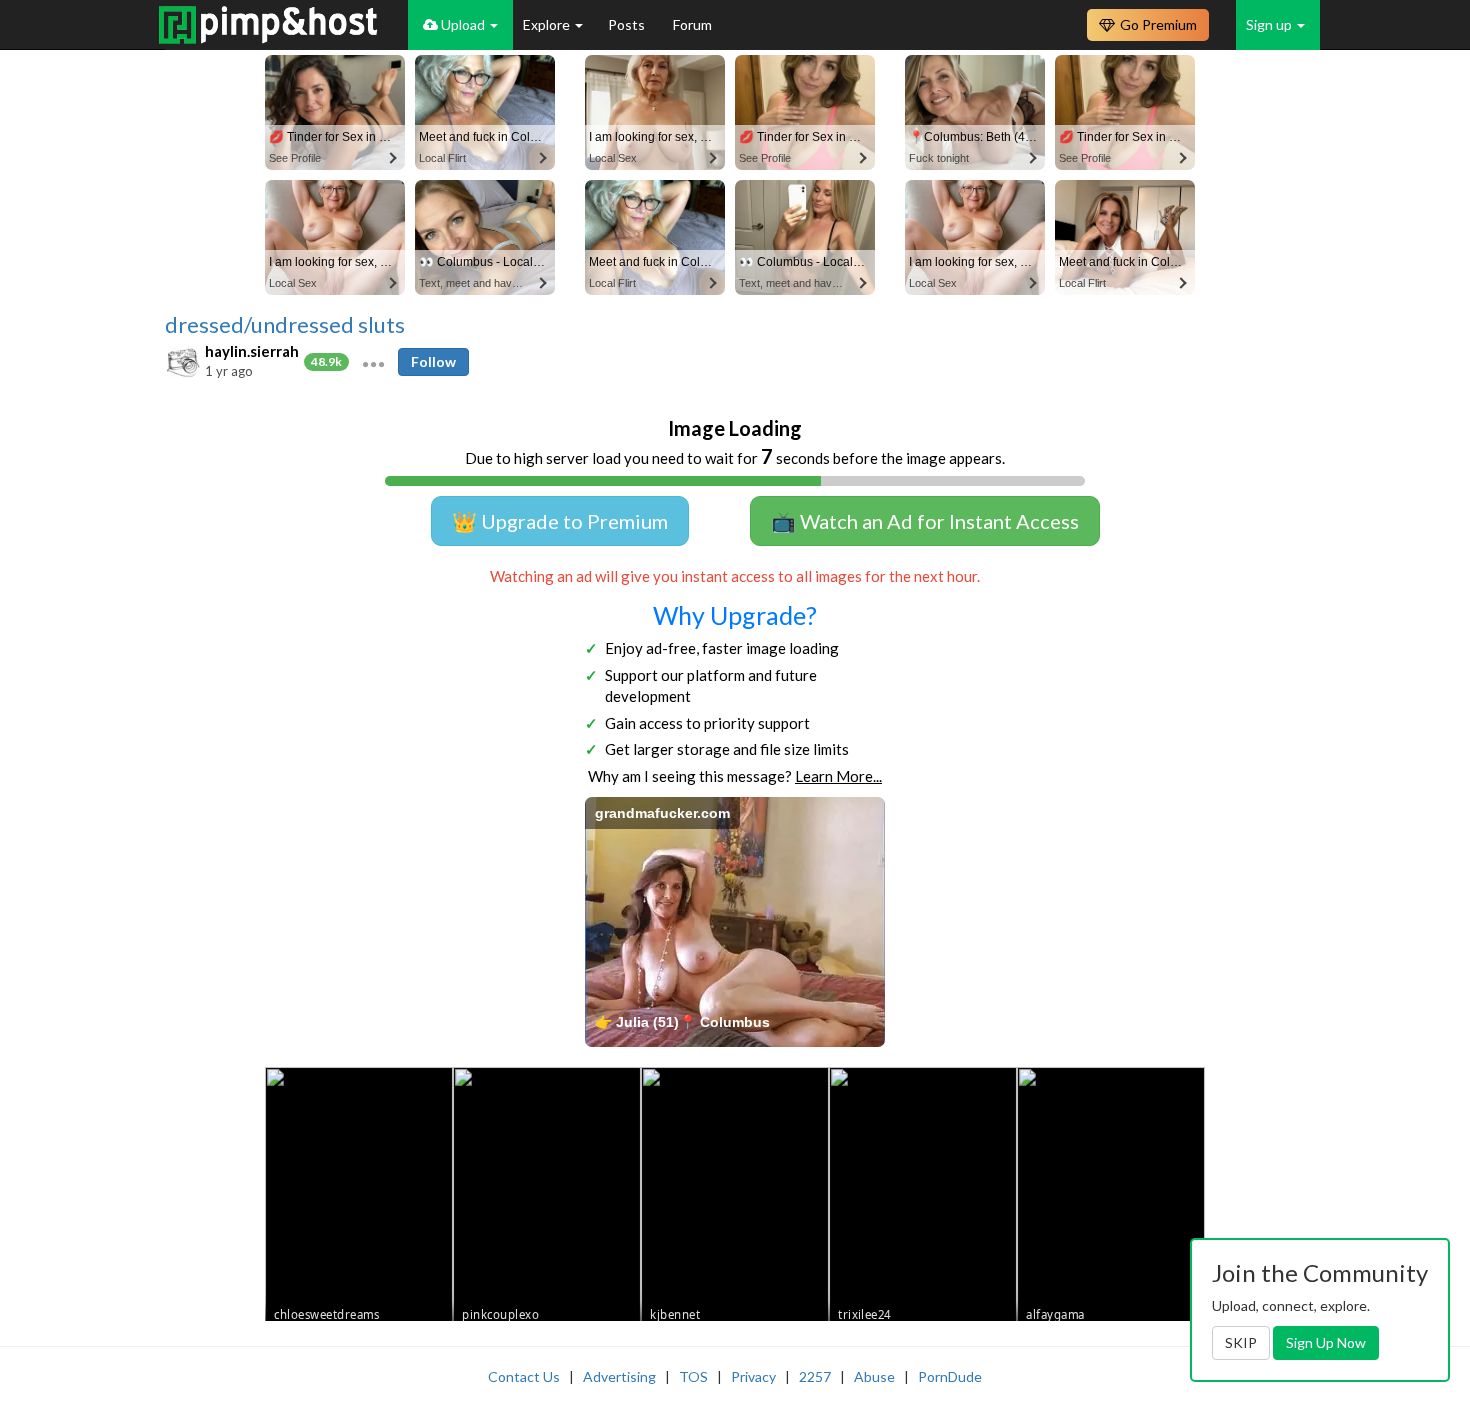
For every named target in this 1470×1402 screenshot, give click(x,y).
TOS (693, 1376)
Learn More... (838, 776)
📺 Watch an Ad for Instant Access (925, 521)
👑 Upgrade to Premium (560, 521)
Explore (548, 24)
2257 (815, 1376)
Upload (463, 24)
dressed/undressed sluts (285, 325)
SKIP (1241, 1342)
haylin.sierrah (252, 351)
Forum (692, 24)
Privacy (753, 1376)
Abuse (874, 1376)
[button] (373, 362)
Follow (433, 361)
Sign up (1270, 24)
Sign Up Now (1326, 1342)
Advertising (619, 1376)
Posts (628, 24)
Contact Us (524, 1376)
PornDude (950, 1376)
